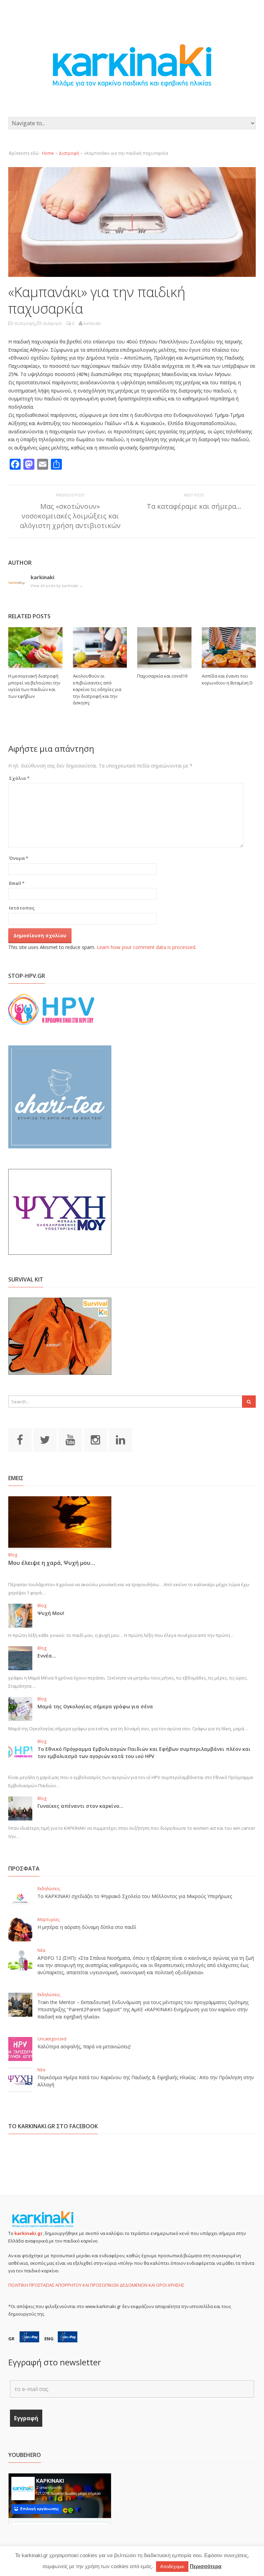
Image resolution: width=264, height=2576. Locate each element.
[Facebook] (20, 1440)
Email (17, 883)
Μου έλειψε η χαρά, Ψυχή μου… (52, 1563)
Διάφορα (52, 323)
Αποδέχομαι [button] (172, 2567)
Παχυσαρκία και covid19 (162, 676)
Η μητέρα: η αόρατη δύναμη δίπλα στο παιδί (87, 1927)
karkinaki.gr (29, 2233)
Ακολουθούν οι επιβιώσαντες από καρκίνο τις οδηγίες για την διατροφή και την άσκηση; (97, 689)
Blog (13, 1555)
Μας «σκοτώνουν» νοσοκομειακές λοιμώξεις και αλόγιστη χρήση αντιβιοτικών (70, 516)
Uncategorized (52, 2039)
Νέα (41, 1950)
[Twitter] (45, 1440)
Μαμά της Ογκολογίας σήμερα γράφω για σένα (95, 1706)
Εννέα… (47, 1656)
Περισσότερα (206, 2566)
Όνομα (19, 858)
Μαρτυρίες (48, 1919)
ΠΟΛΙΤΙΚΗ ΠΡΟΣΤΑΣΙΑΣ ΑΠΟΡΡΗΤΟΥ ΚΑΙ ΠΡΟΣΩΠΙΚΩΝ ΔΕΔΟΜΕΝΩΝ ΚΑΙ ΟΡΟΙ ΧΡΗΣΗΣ (96, 2285)
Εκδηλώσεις (49, 1889)
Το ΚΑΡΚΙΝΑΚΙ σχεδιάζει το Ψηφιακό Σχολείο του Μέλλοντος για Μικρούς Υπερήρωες (135, 1896)
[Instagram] (95, 1440)
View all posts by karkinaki (57, 586)
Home (48, 153)
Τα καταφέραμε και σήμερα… (194, 506)
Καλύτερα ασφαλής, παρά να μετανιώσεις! (84, 2046)
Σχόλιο (19, 778)
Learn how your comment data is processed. (146, 947)
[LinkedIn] (120, 1440)
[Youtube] (70, 1440)
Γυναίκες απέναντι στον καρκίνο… (80, 1806)
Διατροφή (69, 153)
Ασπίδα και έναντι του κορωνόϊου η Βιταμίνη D (227, 679)
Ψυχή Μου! (51, 1613)
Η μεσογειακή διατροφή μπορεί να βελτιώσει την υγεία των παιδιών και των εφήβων (34, 686)
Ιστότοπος (22, 908)
